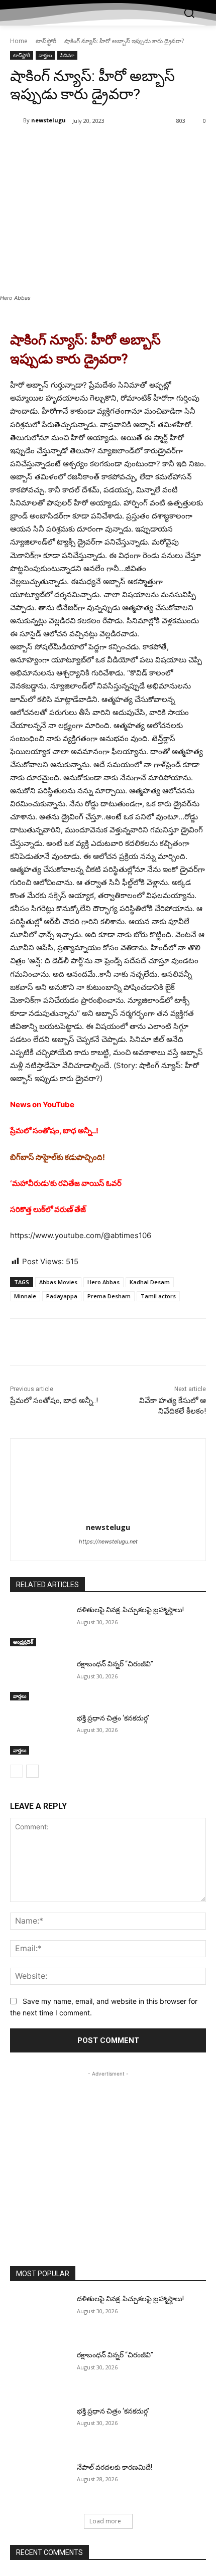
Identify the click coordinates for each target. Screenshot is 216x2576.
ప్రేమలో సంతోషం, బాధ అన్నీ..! (54, 1401)
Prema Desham (109, 1296)
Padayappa (62, 1296)
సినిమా (67, 55)
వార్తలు (45, 55)
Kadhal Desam (150, 1282)
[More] (145, 146)
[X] (75, 146)
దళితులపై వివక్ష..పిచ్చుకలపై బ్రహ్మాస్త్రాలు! (130, 1610)
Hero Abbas (103, 1282)
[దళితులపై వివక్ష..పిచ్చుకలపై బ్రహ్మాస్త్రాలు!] (39, 1626)
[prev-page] (16, 1771)
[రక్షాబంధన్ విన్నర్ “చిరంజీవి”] (39, 1680)
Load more (105, 2521)
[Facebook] (52, 146)
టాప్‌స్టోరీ (46, 41)
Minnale (25, 1296)
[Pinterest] (98, 146)
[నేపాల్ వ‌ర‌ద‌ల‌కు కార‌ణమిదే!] (39, 2483)
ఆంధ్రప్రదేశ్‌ (23, 1642)
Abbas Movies (58, 1282)
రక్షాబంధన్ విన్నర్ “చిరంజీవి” (115, 1664)
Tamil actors (158, 1296)
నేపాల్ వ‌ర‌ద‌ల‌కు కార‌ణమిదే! (115, 2467)
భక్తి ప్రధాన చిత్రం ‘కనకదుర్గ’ (113, 1718)
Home (19, 41)
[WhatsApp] (121, 146)
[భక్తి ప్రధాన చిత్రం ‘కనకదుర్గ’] (39, 1734)
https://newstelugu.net (108, 1541)
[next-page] (32, 1771)
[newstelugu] (17, 120)
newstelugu (48, 120)
